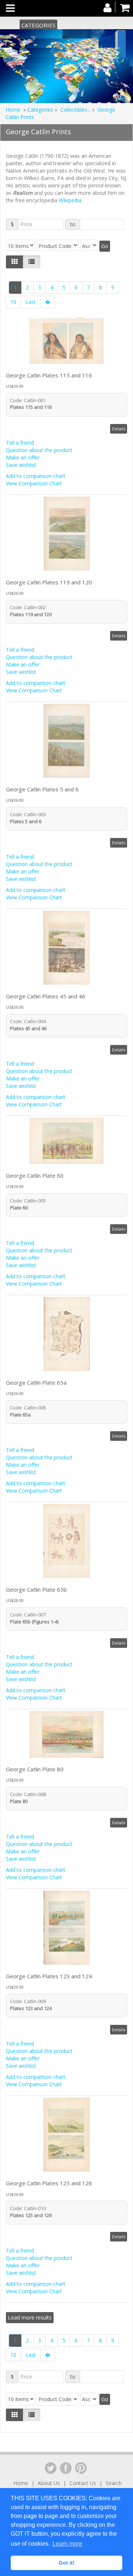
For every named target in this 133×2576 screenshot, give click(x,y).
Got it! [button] (67, 2563)
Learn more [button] (67, 2544)
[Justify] (32, 262)
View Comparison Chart (34, 483)
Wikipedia (70, 200)
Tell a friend (20, 443)
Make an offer (23, 457)
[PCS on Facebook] (66, 2468)
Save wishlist (21, 465)
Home (13, 110)
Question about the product (39, 450)
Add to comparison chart (36, 476)
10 (13, 302)
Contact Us (83, 2483)
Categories (38, 25)
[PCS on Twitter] (51, 2468)
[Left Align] (15, 262)
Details (119, 429)
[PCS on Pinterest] (81, 2468)
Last (31, 302)
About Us (49, 2483)
